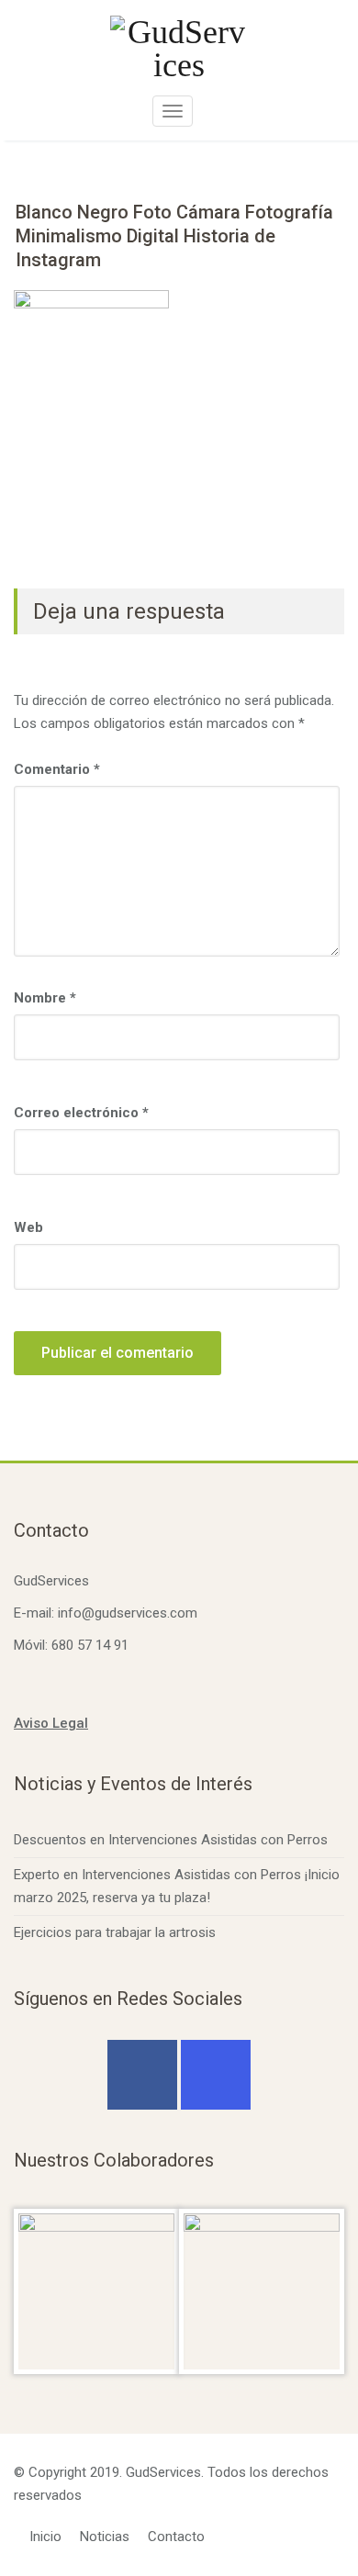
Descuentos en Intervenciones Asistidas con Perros (171, 1840)
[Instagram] (216, 2075)
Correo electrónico (81, 1113)
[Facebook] (142, 2075)
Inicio (45, 2537)
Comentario (57, 769)
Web (28, 1227)
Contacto (176, 2537)
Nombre (45, 998)
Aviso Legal (51, 1723)
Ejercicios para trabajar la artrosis (115, 1932)
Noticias (105, 2537)
